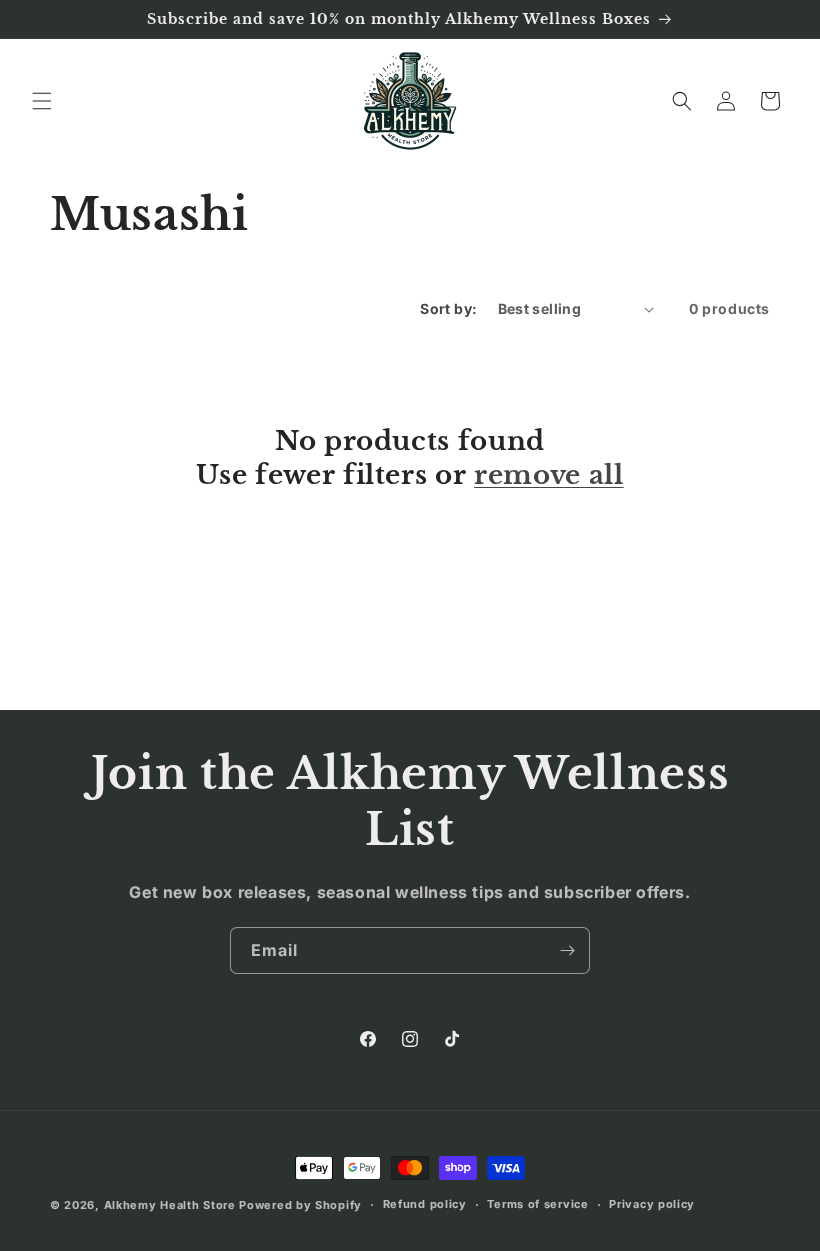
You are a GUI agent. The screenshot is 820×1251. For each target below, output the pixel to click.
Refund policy (425, 1204)
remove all (549, 474)
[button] (42, 101)
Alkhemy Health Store (170, 1205)
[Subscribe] (567, 950)
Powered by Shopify (300, 1205)
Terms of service (537, 1204)
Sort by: (448, 308)
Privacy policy (652, 1204)
